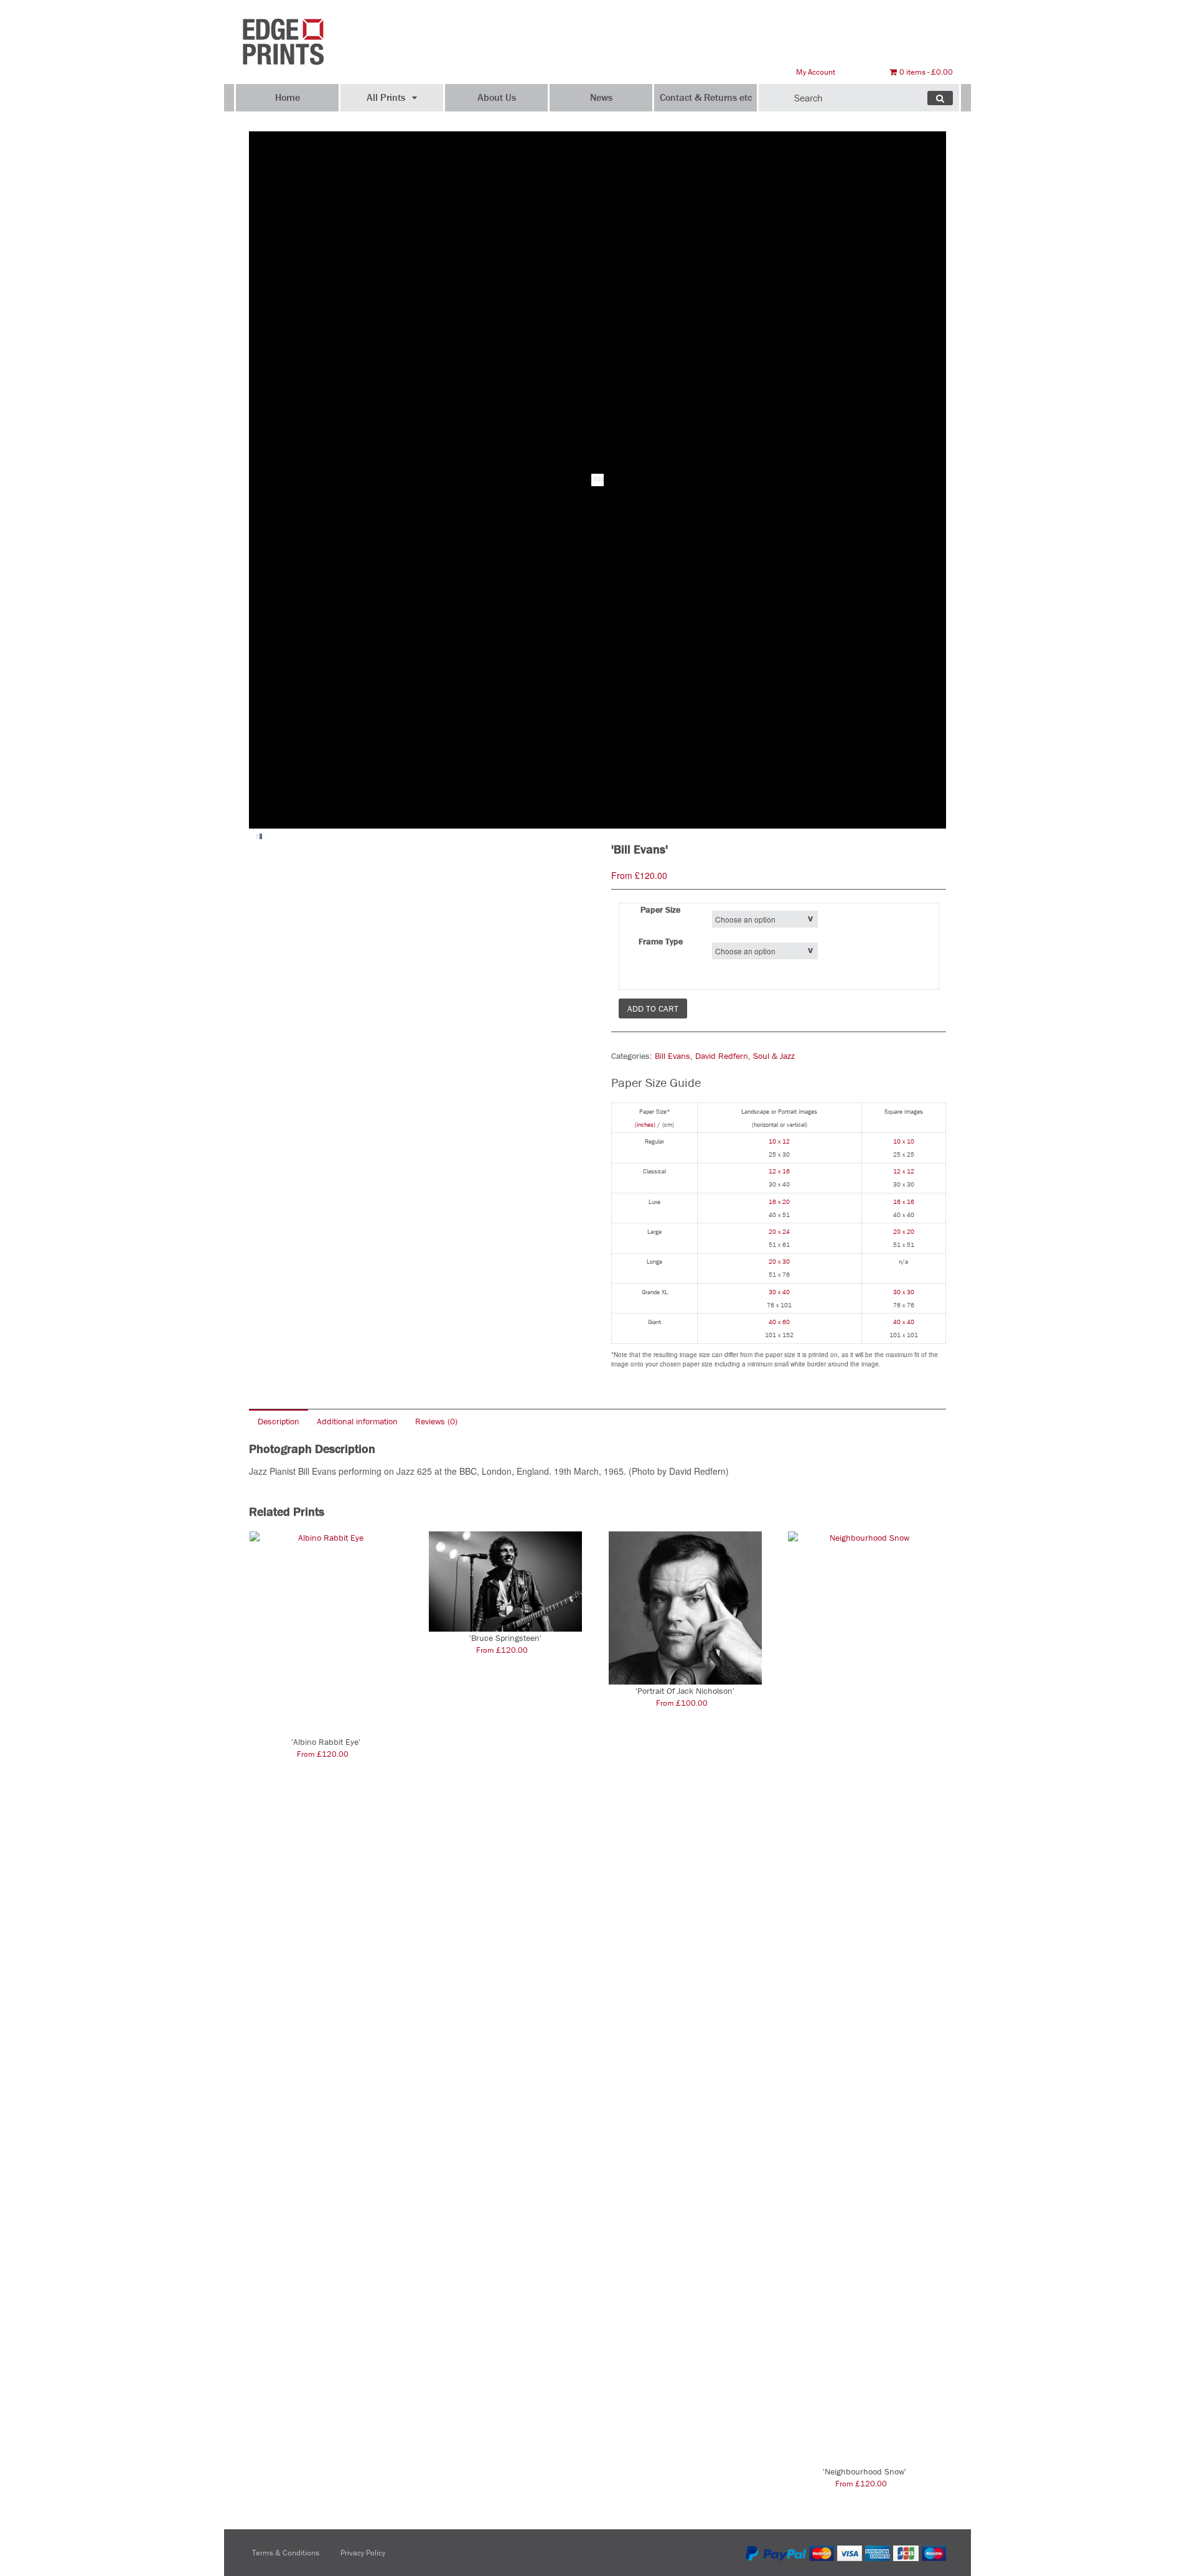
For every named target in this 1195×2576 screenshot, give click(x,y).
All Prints (386, 97)
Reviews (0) (436, 1421)
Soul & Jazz (774, 1056)
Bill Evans (672, 1056)
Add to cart (653, 1008)
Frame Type (661, 941)
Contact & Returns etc (706, 97)
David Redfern (722, 1056)
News (601, 97)
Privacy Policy (363, 2553)
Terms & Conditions (286, 2553)
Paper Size (660, 910)
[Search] (940, 98)
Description (279, 1421)
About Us (497, 97)
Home (288, 97)
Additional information (357, 1421)
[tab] (279, 1421)
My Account (816, 72)
